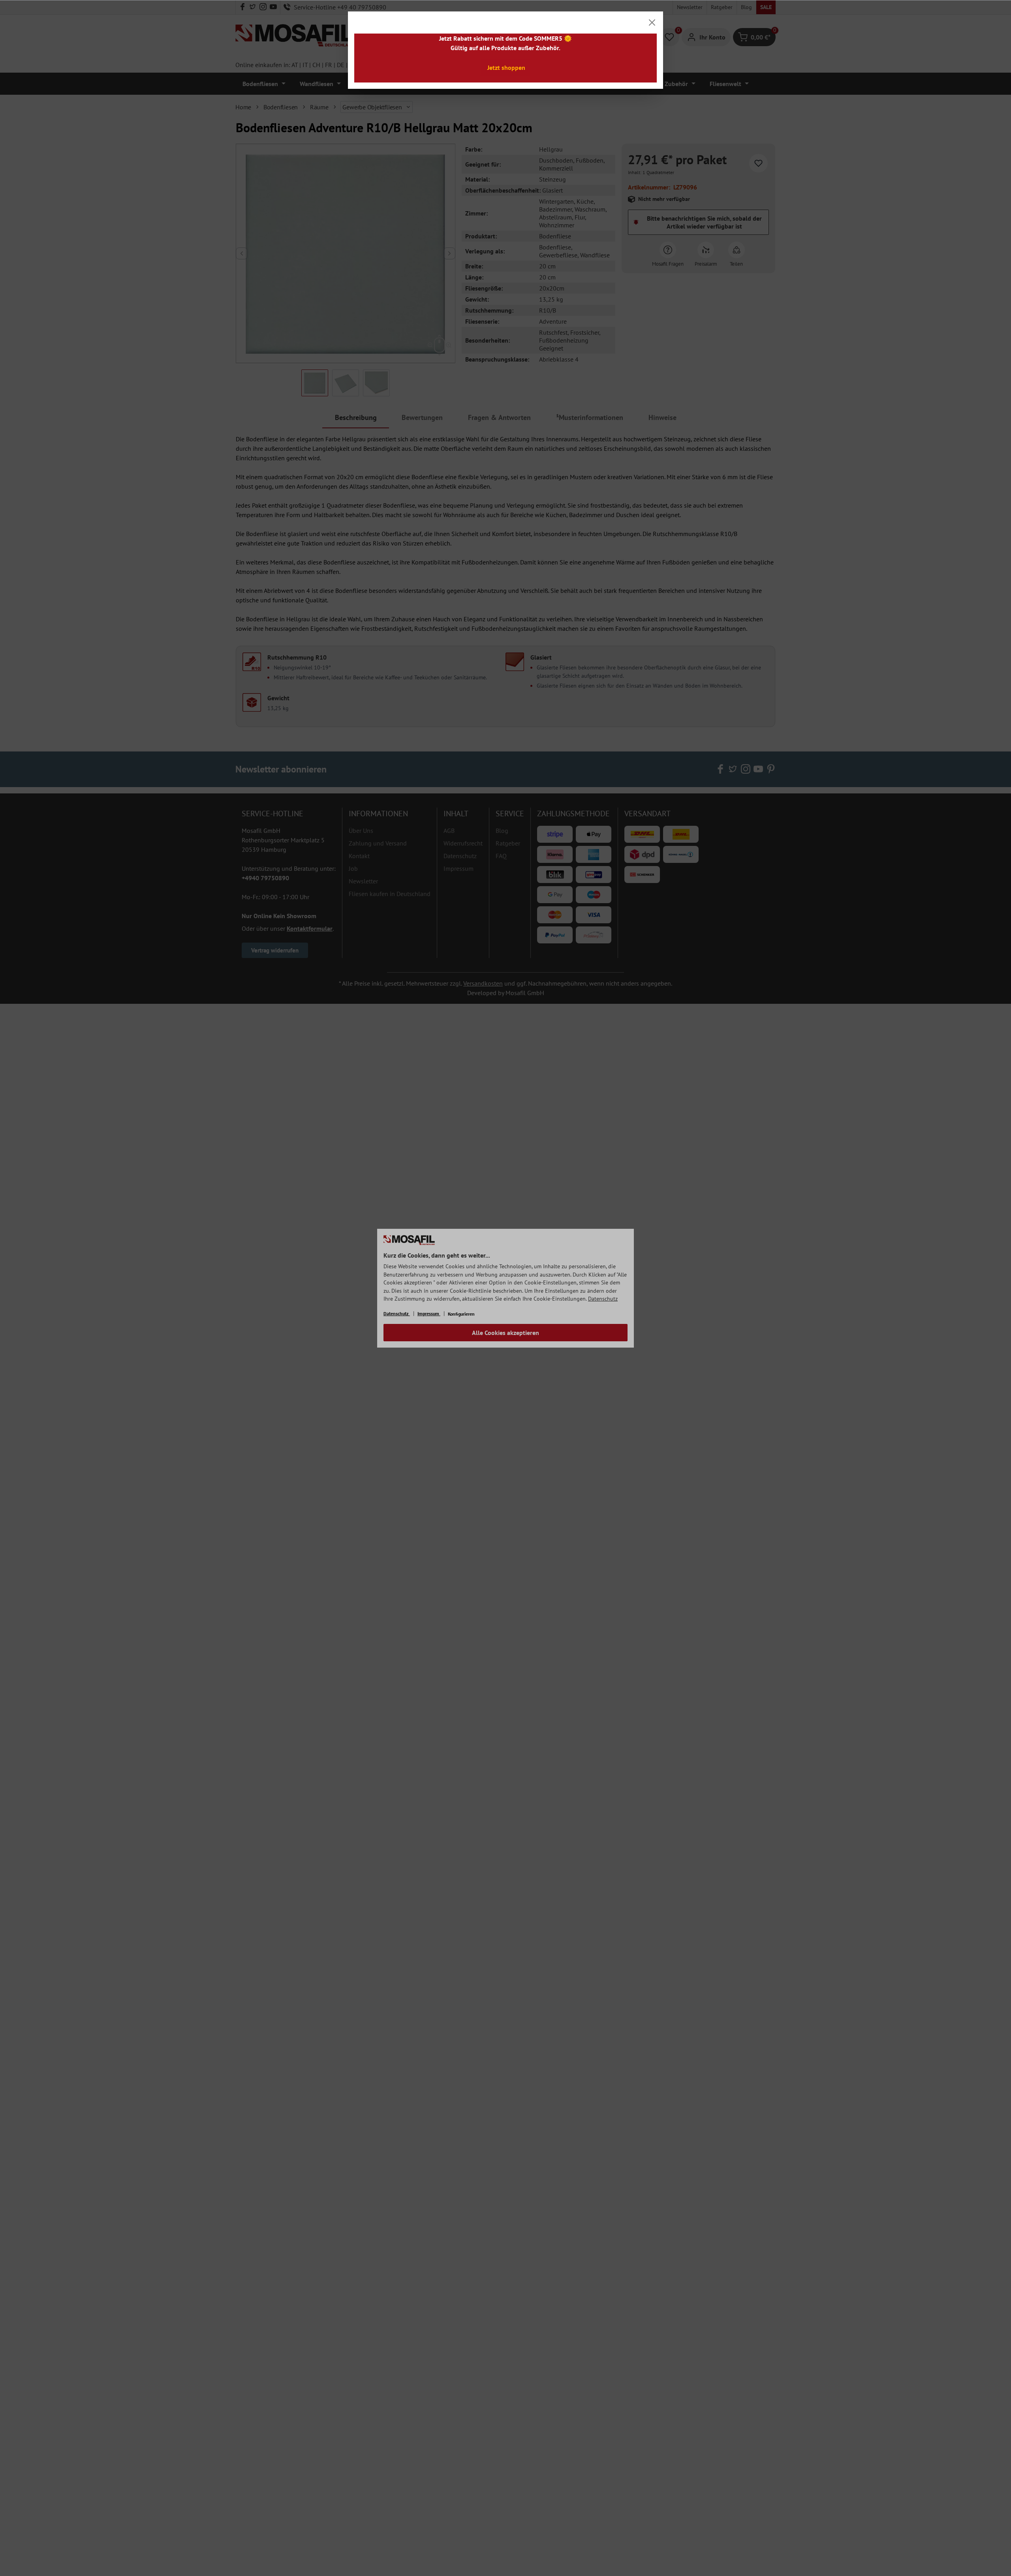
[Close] (652, 22)
